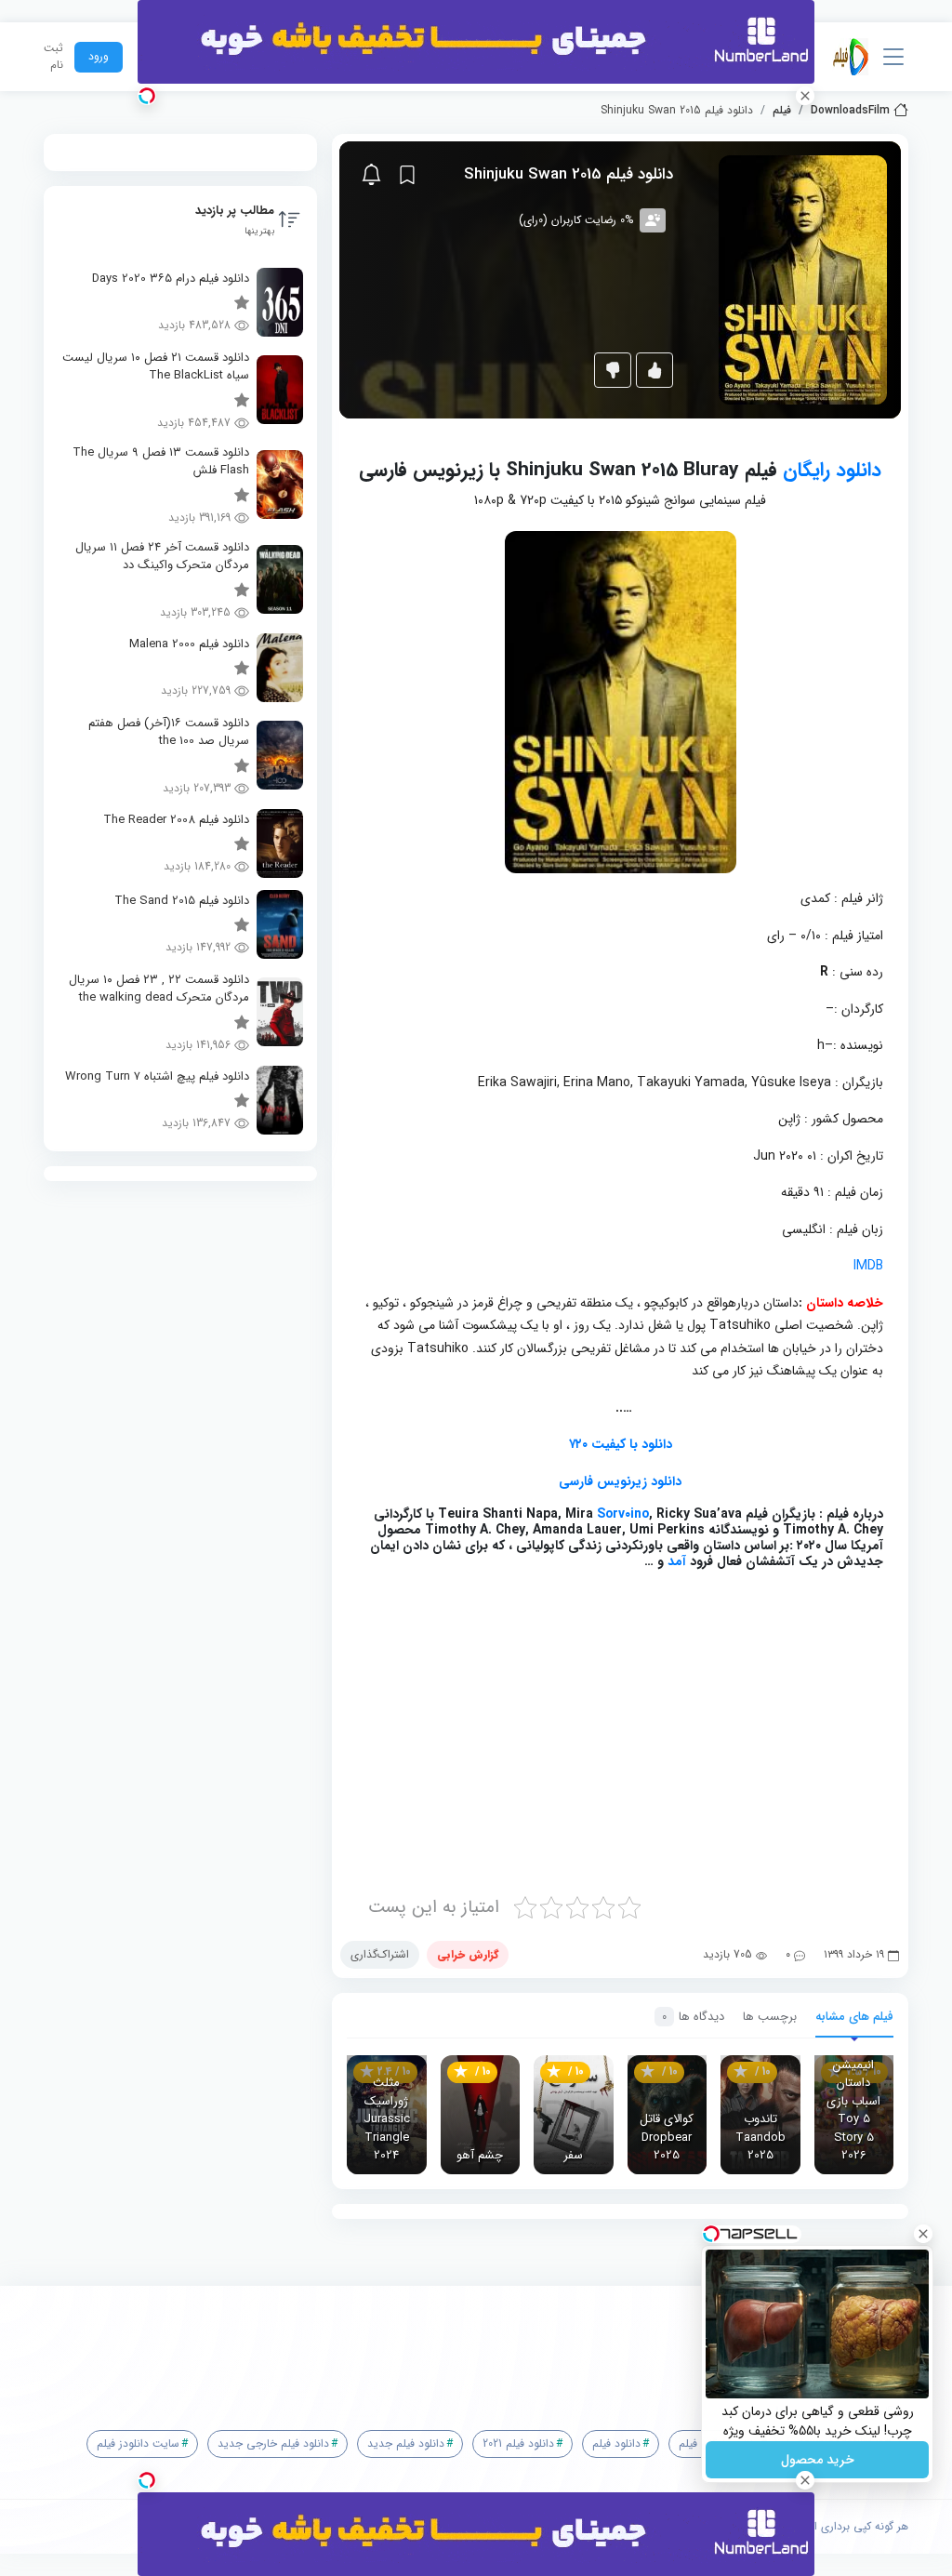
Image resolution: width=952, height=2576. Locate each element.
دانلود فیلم (616, 2443)
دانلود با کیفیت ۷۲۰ (621, 1444)
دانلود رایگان (832, 470)
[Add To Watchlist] (407, 175)
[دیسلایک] (613, 370)
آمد (677, 1561)
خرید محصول (818, 2460)
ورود (99, 56)
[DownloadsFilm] (851, 57)
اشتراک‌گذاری (380, 1954)
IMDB (868, 1266)
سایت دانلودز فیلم (138, 2443)
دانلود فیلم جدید (406, 2443)
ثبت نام (53, 57)
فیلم (782, 111)
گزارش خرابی (468, 1954)
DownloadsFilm (850, 111)
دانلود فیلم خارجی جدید (273, 2443)
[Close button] (923, 2234)
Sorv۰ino (623, 1514)
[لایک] (654, 370)
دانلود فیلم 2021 (518, 2443)
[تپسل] (147, 96)
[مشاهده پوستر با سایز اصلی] (803, 279)
